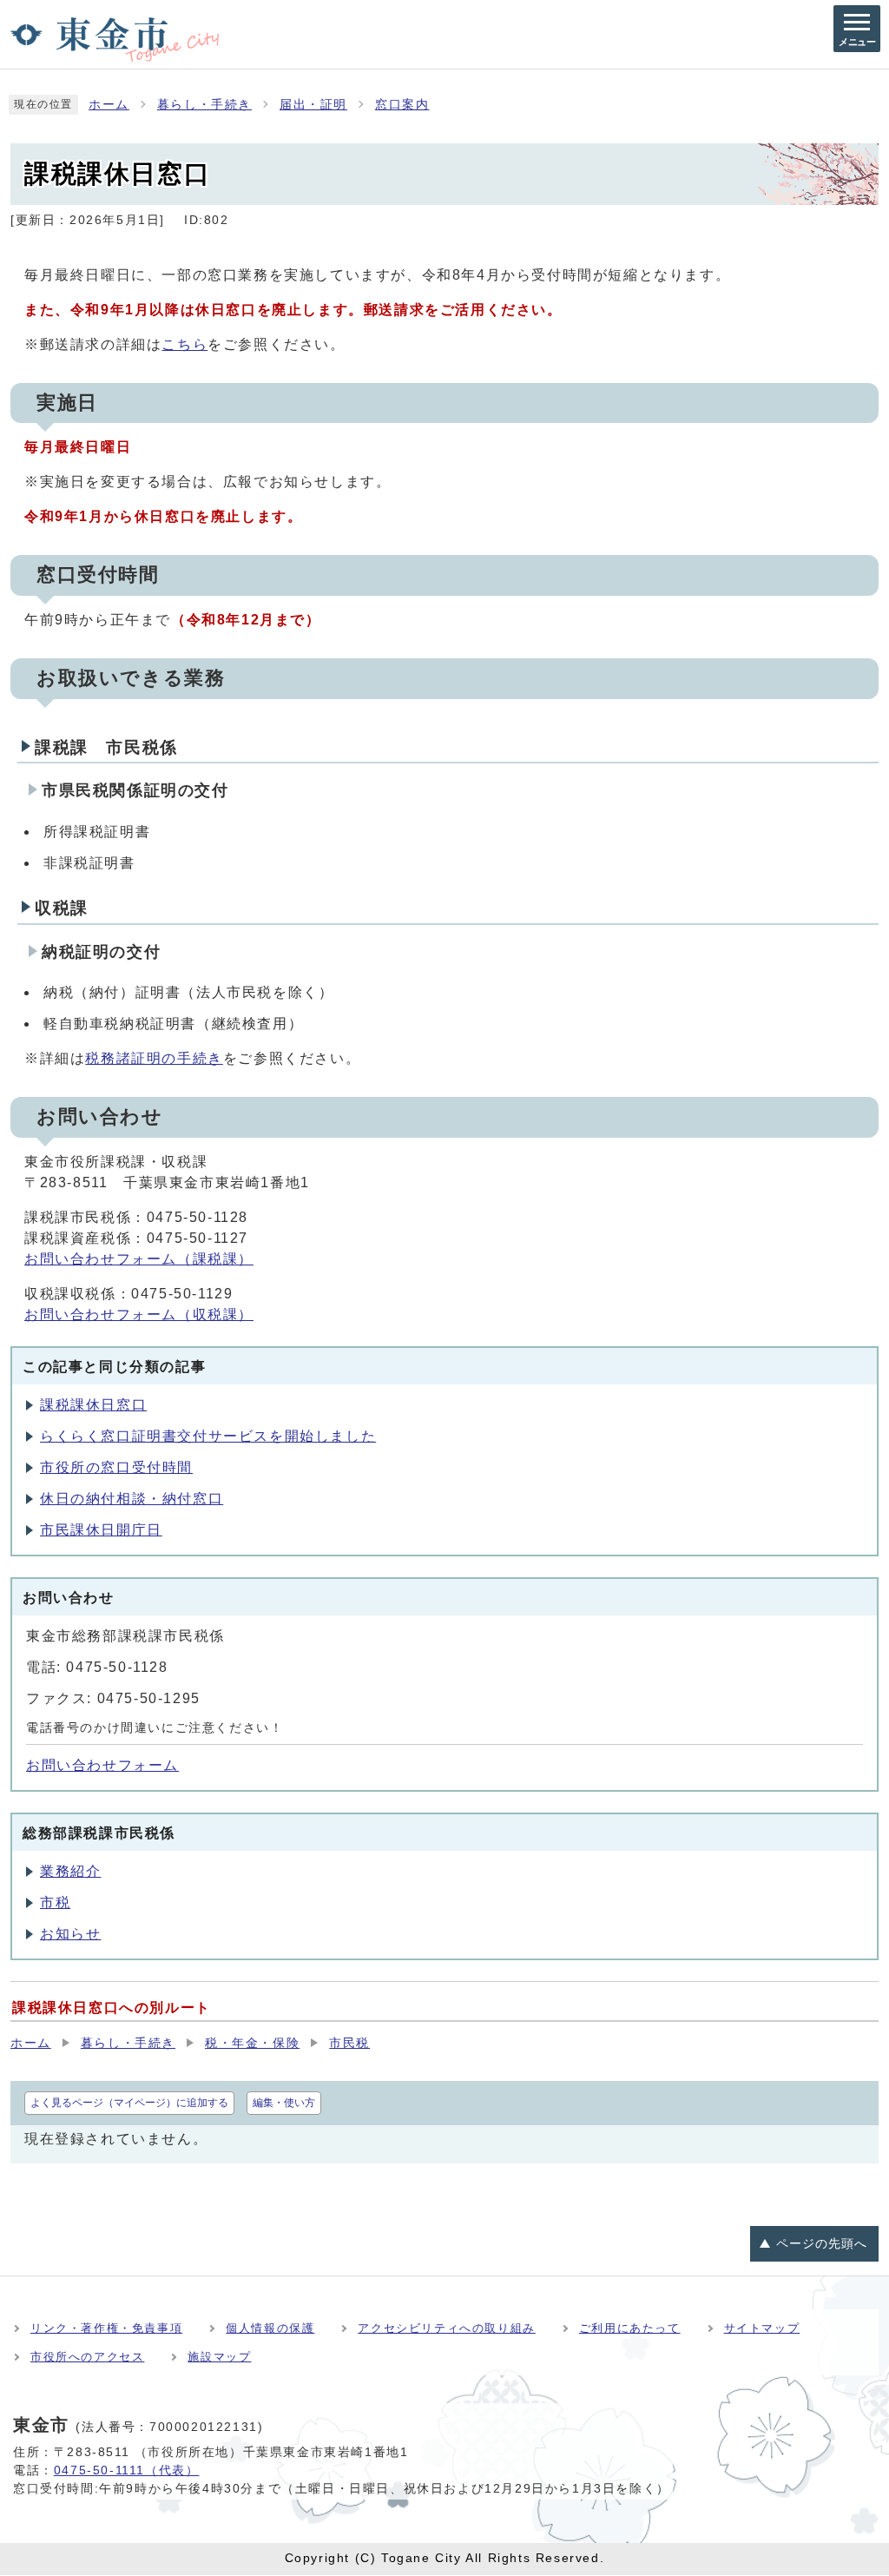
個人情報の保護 (270, 2328)
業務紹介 (70, 1871)
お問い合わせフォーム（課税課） (139, 1259)
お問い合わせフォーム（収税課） (139, 1314)
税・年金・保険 (252, 2043)
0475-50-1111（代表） (127, 2470)
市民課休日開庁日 (101, 1530)
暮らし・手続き (204, 105)
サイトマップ (762, 2328)
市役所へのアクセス (87, 2357)
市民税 (349, 2043)
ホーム (109, 105)
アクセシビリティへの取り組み (446, 2328)
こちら (184, 344)
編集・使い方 (284, 2103)
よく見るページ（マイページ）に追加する (129, 2103)
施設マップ (219, 2357)
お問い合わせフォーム (102, 1765)
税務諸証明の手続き (154, 1058)
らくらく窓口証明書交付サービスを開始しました (208, 1436)
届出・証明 (313, 105)
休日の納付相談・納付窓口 (132, 1499)
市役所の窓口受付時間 (116, 1467)
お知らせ (70, 1934)
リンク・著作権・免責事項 (106, 2328)
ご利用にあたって (630, 2328)
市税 (55, 1902)
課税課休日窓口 (93, 1405)
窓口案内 (402, 105)
